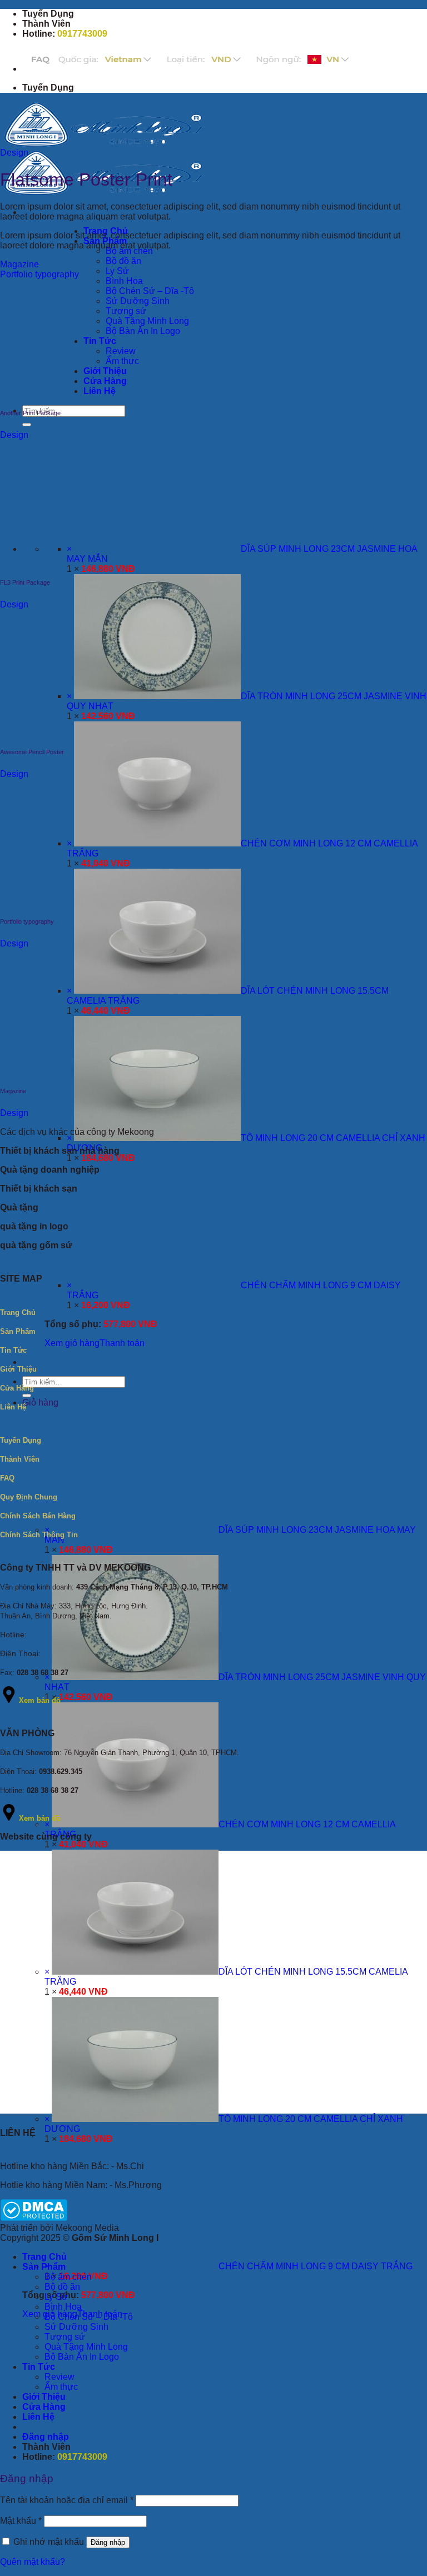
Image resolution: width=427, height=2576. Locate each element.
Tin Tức (39, 2367)
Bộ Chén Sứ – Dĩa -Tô (89, 2317)
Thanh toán (122, 1343)
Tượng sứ (65, 2337)
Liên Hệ (38, 2417)
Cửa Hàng (44, 2407)
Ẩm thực (61, 2387)
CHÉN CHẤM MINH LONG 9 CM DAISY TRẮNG (316, 2266)
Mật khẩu (21, 2521)
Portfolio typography (39, 274)
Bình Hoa (124, 281)
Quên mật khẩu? (33, 2562)
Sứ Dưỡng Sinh (76, 2327)
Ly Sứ (117, 271)
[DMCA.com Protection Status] (34, 2218)
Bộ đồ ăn (123, 261)
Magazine (19, 264)
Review (59, 2377)
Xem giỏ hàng (72, 1343)
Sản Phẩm (44, 2267)
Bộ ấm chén (68, 2277)
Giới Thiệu (44, 2397)
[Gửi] (27, 425)
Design (14, 153)
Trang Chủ (44, 2257)
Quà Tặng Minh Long (86, 2347)
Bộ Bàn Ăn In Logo (82, 2357)
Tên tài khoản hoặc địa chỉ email (67, 2500)
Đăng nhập (108, 2542)
